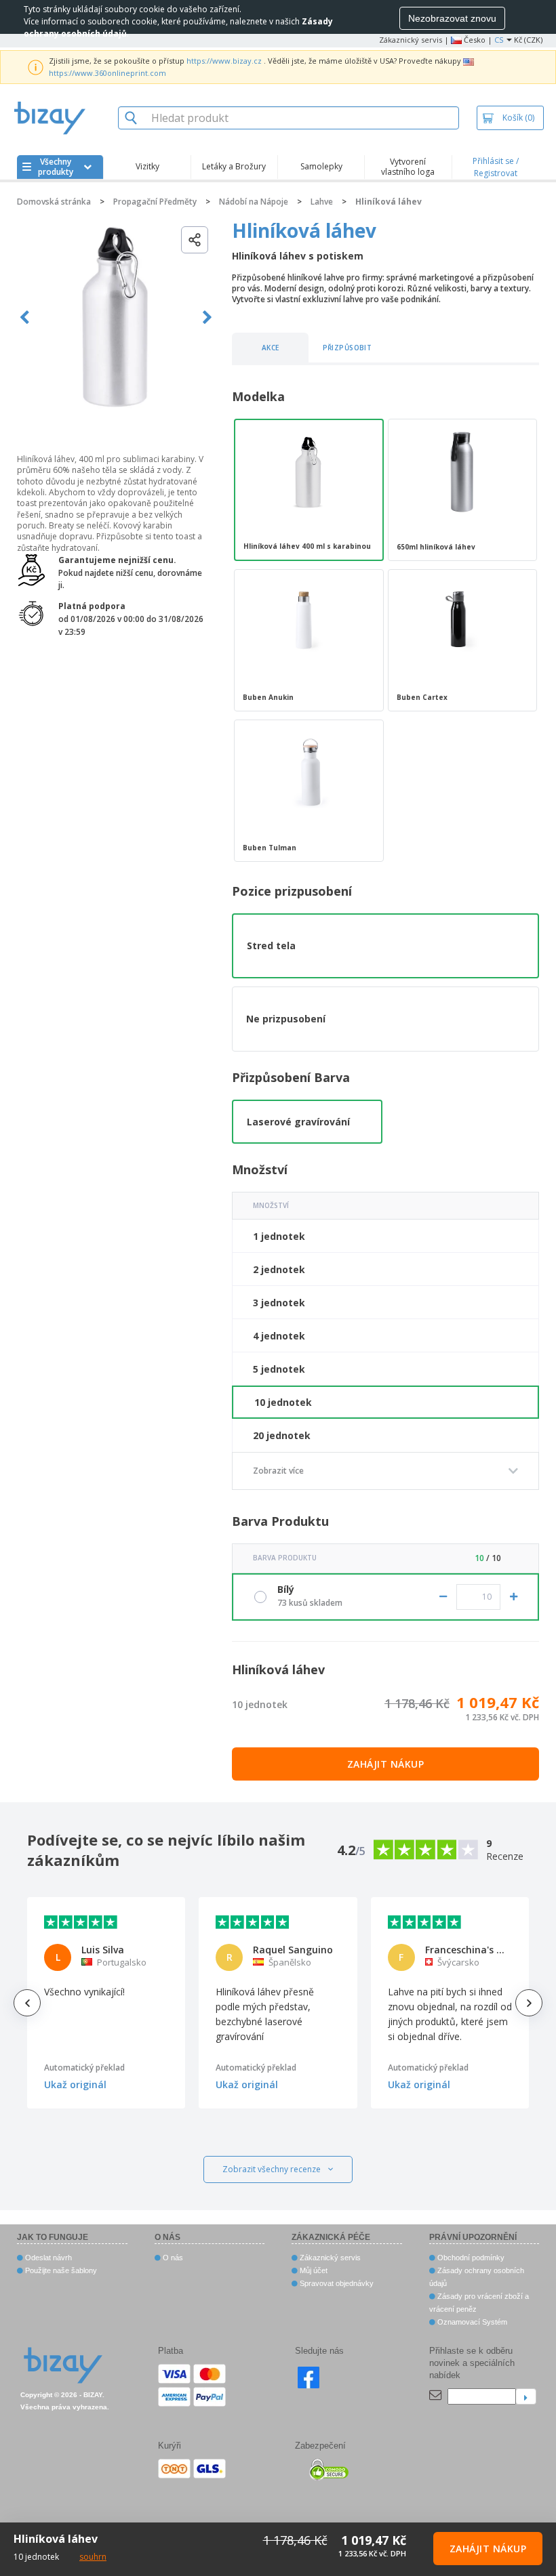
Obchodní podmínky (470, 2258)
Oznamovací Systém (471, 2322)
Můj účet (313, 2270)
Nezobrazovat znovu (452, 18)
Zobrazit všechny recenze (272, 2169)
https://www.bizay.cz (224, 61)
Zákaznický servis (411, 40)
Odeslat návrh (47, 2258)
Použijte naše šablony (60, 2270)
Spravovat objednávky (336, 2283)
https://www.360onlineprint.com (107, 73)
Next (207, 317)
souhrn (93, 2557)
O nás (172, 2258)
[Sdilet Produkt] (195, 240)
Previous (25, 317)
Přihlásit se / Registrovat (496, 167)
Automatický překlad (84, 2068)
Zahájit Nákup (386, 1764)
